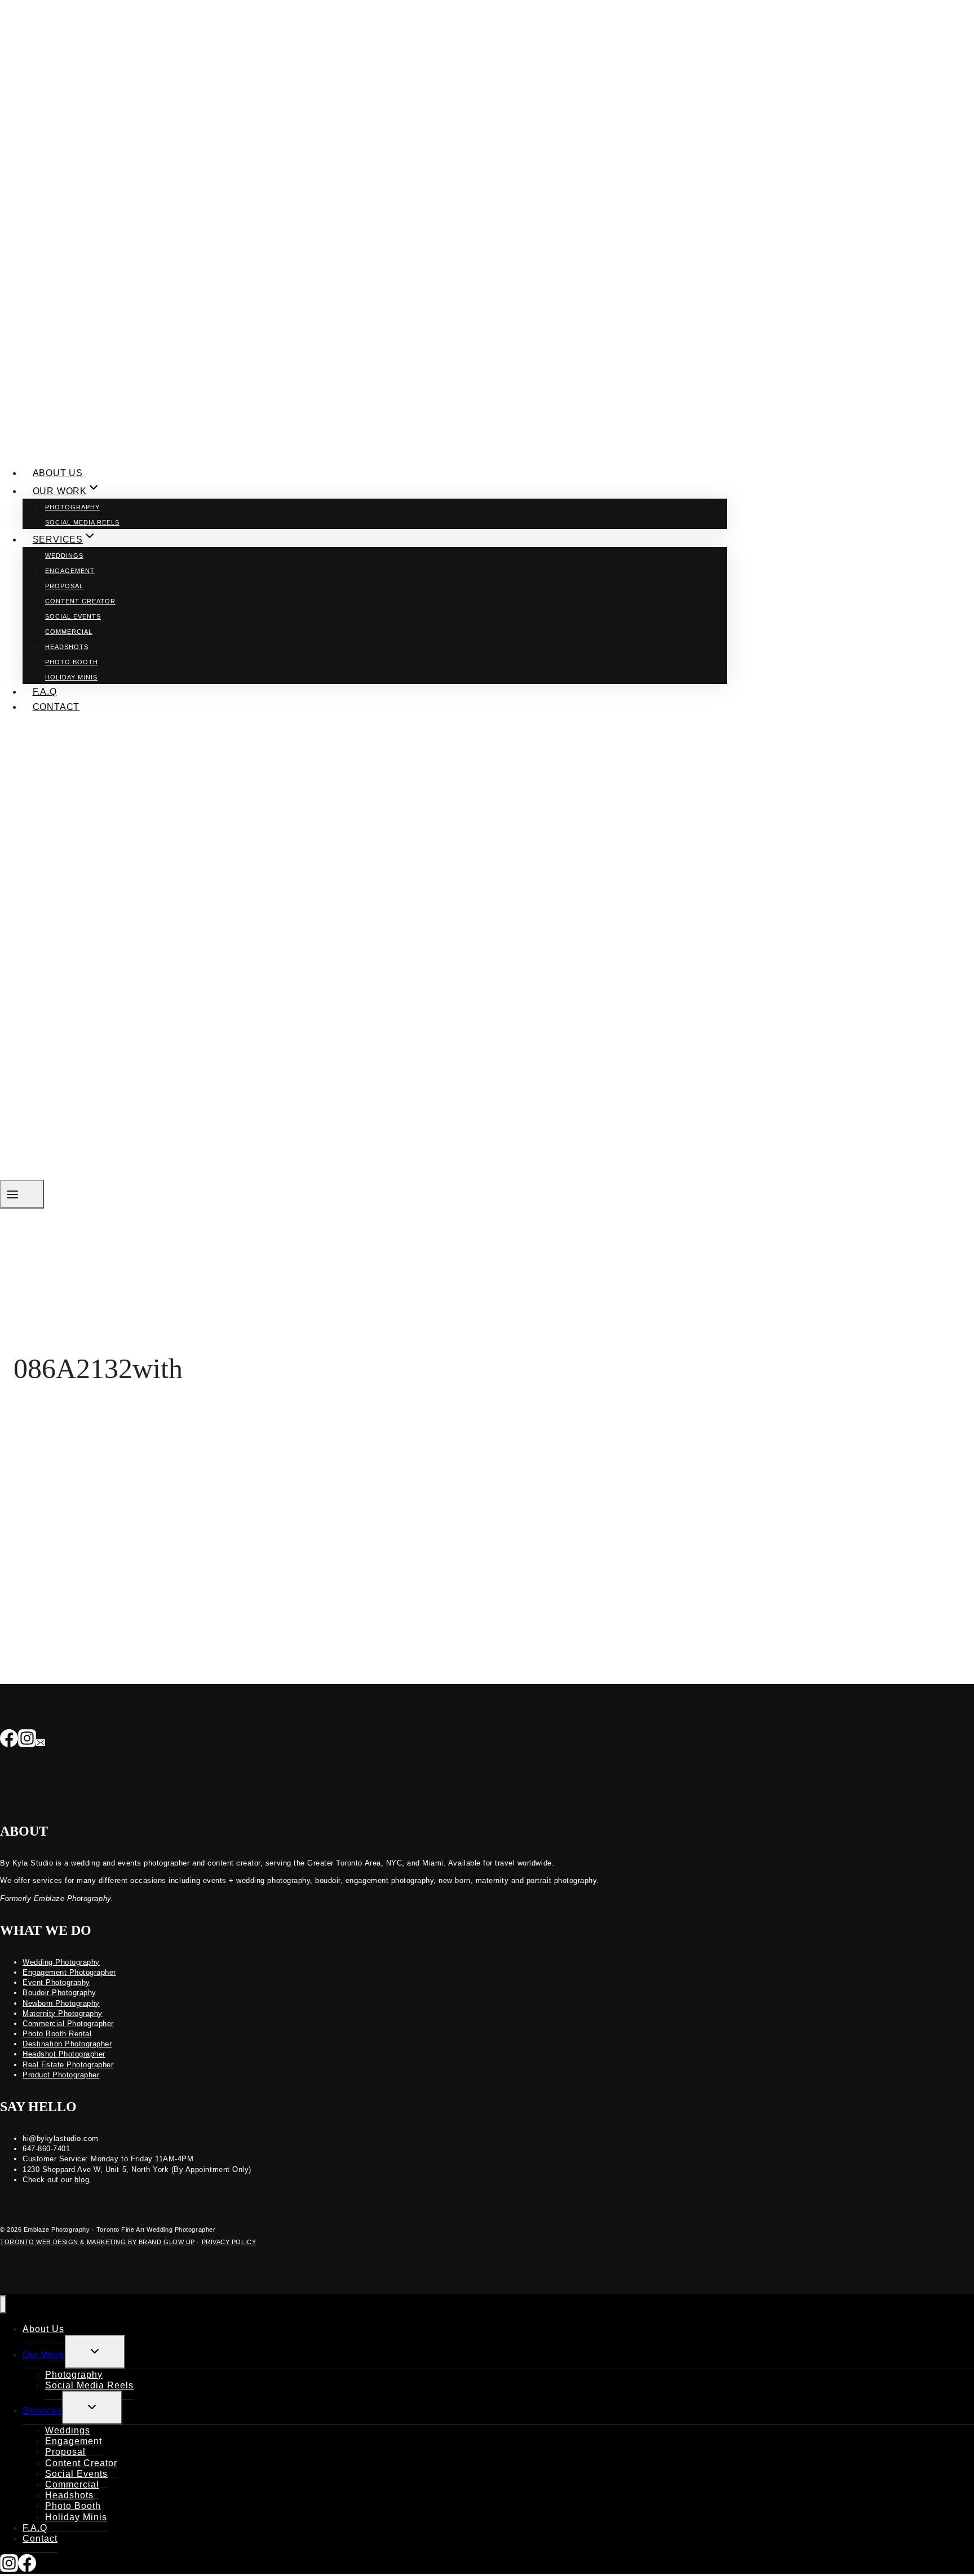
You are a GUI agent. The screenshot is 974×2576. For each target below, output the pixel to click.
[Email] (41, 1739)
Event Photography (56, 1982)
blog (82, 2180)
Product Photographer (61, 2075)
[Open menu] (22, 1194)
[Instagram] (27, 1739)
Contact (56, 707)
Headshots (67, 647)
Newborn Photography (61, 2003)
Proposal (64, 586)
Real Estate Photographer (68, 2065)
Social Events (73, 616)
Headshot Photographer (64, 2054)
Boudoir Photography (59, 1993)
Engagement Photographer (69, 1972)
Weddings (64, 556)
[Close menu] (3, 2305)
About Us (58, 473)
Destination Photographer (67, 2044)
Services (42, 2411)
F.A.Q (45, 692)
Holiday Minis (71, 677)
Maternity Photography (63, 2013)
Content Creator (80, 601)
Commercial (69, 632)
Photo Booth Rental (57, 2034)
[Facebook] (9, 1739)
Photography (72, 507)
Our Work (44, 2355)
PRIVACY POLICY (229, 2242)
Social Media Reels (82, 522)
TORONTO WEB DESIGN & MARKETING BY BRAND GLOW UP (98, 2242)
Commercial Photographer (68, 2024)
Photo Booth (72, 662)
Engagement (70, 571)
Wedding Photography (61, 1962)
